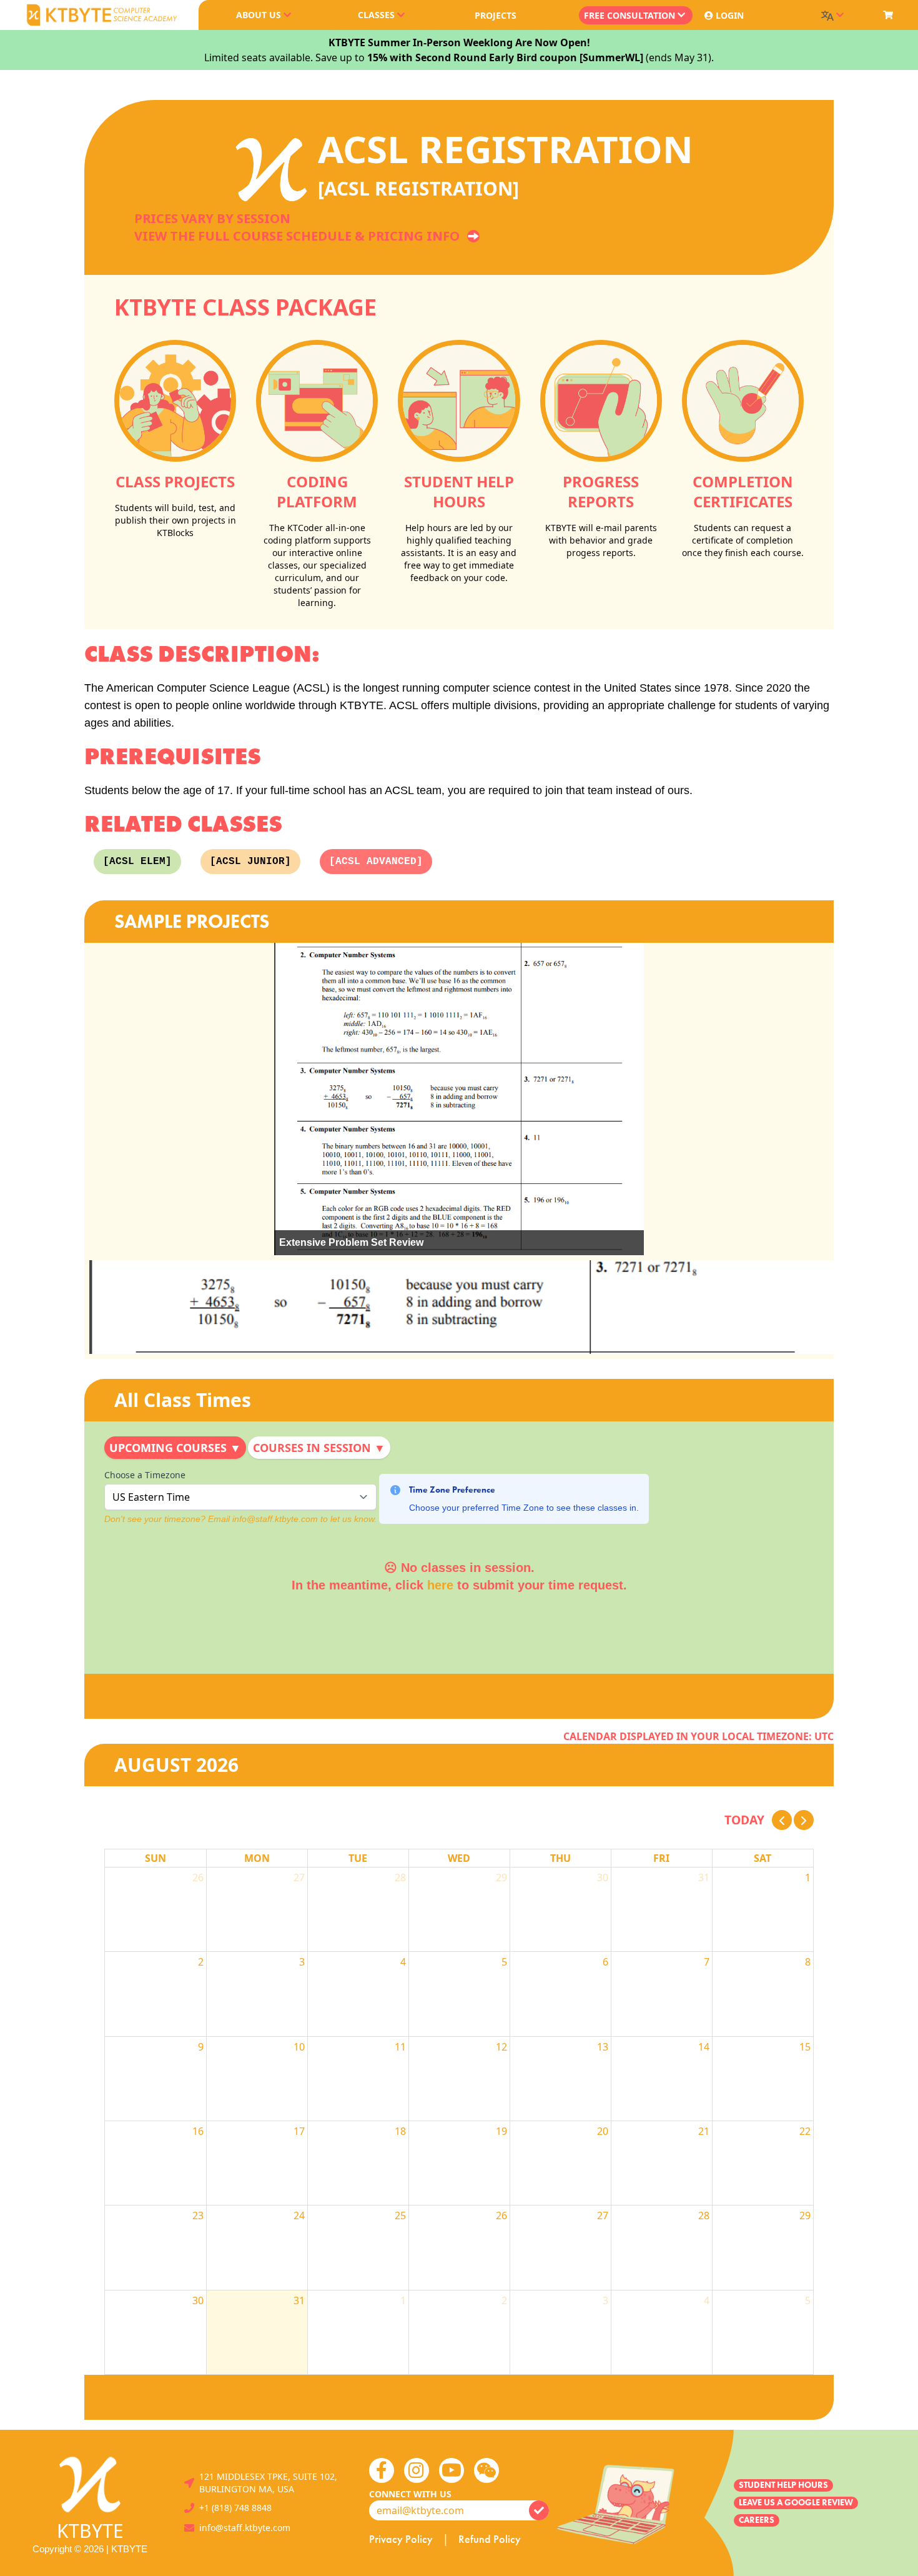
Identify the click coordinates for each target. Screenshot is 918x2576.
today (744, 1820)
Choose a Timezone (145, 1475)
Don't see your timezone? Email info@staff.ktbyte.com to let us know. (240, 1519)
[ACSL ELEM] (137, 862)
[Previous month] (782, 1820)
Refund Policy (490, 2539)
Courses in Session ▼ (319, 1448)
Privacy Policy (401, 2539)
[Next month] (804, 1820)
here (440, 1585)
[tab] (175, 1448)
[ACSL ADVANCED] (376, 862)
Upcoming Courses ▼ (175, 1448)
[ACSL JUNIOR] (250, 862)
